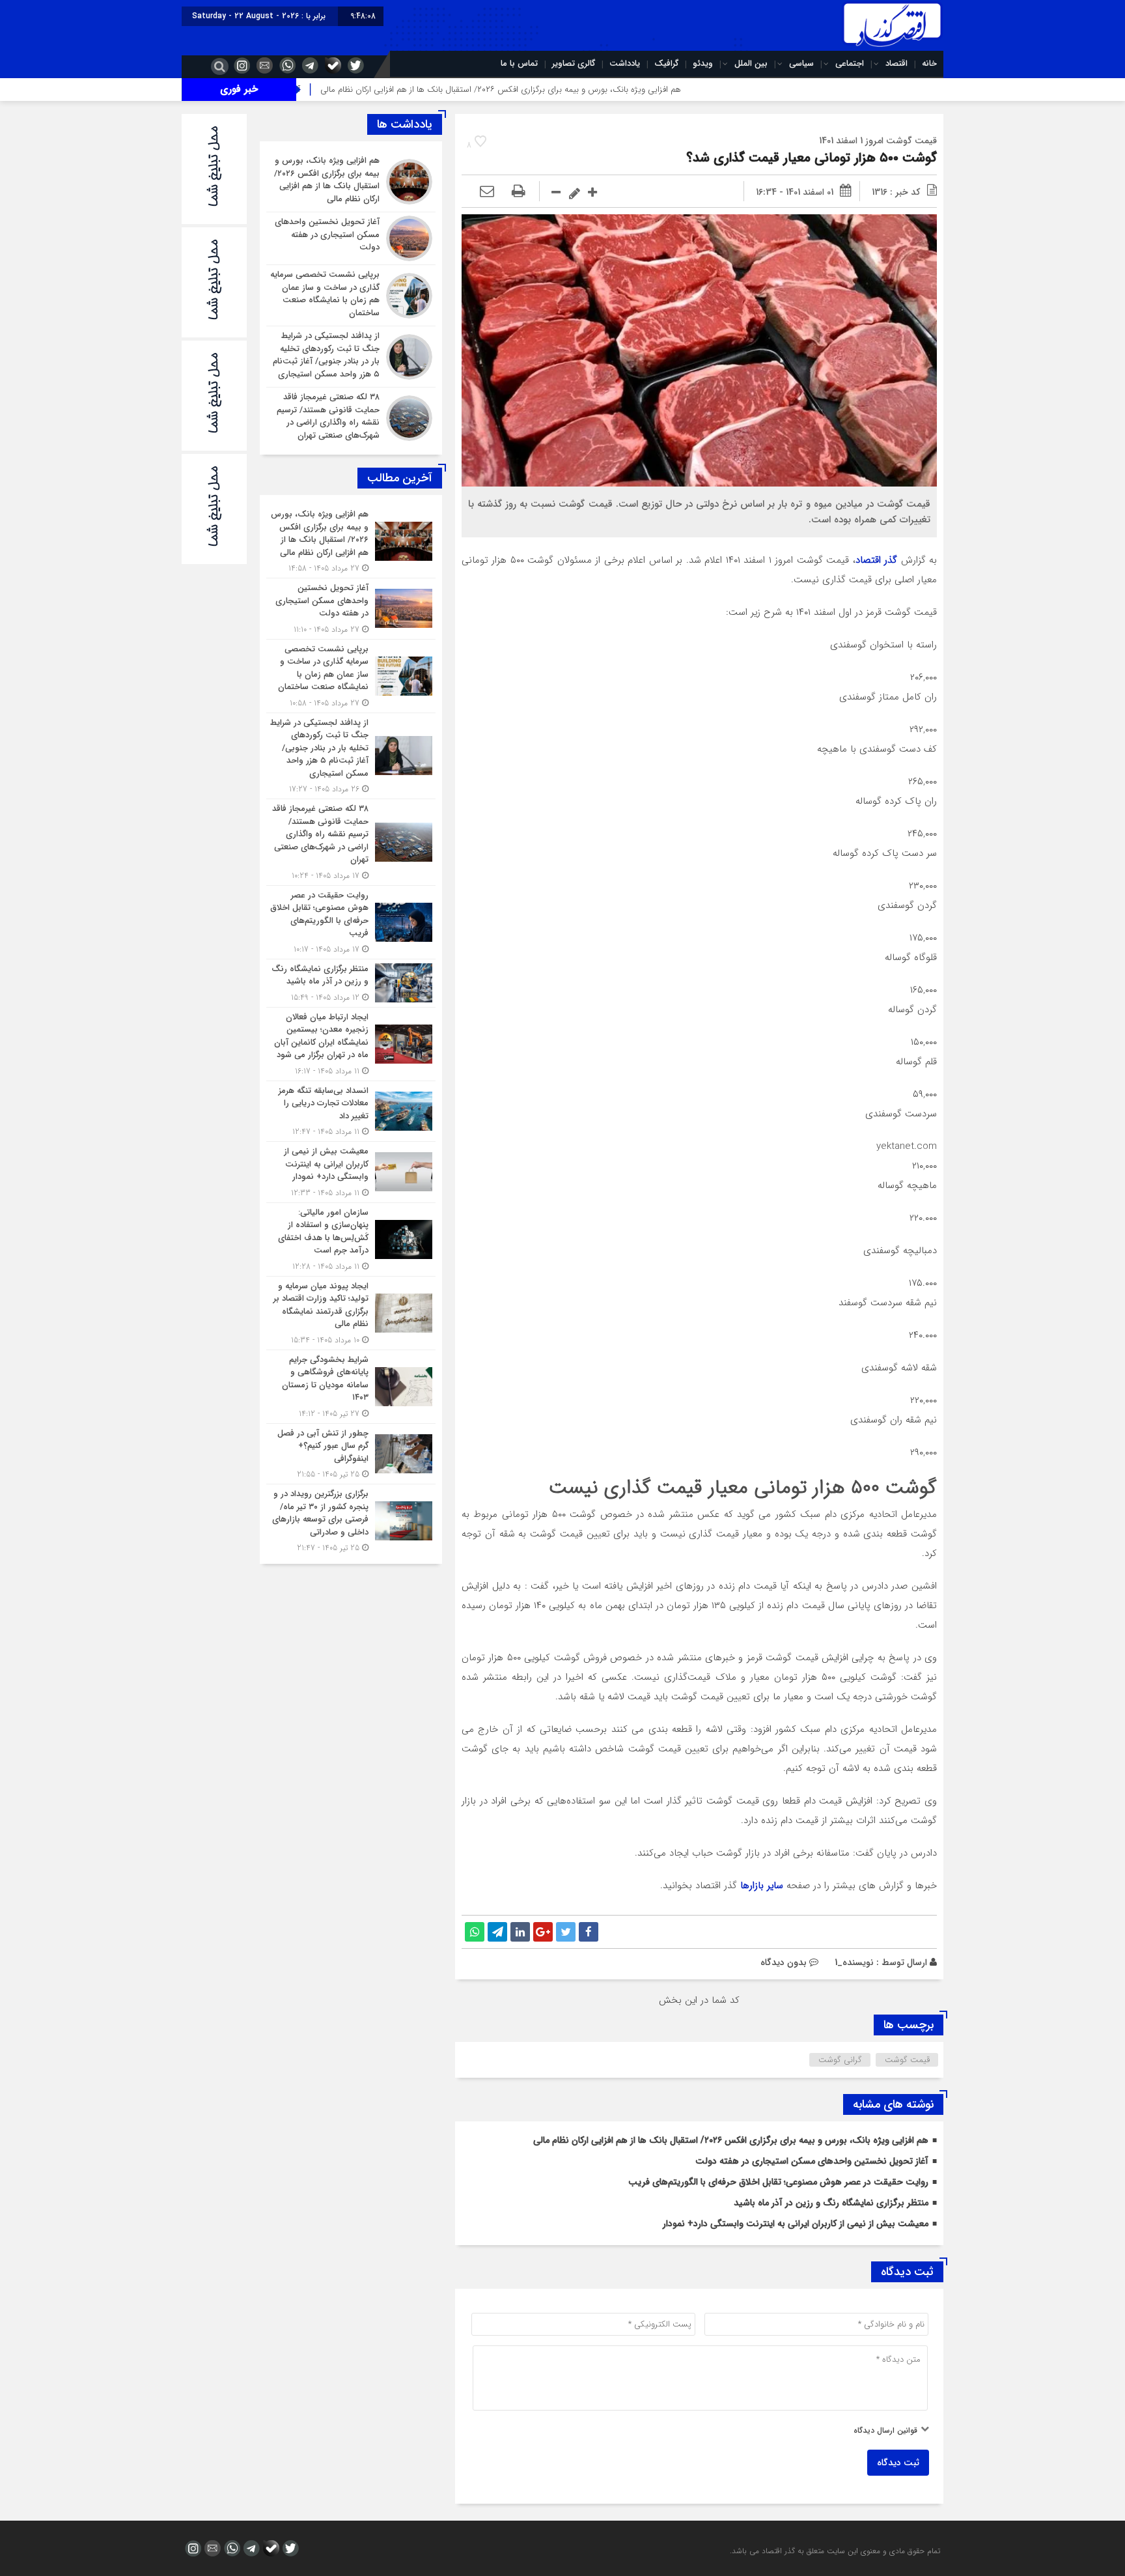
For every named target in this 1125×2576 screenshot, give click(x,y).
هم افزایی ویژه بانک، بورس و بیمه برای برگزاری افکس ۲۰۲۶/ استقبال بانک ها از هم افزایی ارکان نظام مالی (602, 90)
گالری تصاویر (574, 64)
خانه (929, 64)
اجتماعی (850, 64)
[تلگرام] (309, 65)
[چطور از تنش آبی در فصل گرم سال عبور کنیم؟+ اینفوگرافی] (351, 1454)
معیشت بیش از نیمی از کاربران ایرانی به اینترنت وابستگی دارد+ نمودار (796, 2224)
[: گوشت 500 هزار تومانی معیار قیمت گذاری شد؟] (487, 192)
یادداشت (625, 64)
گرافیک (666, 64)
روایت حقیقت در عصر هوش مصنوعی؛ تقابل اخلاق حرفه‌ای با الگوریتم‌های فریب (778, 2182)
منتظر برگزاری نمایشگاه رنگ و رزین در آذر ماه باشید (831, 2203)
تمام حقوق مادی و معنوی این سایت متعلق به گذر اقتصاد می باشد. (835, 2551)
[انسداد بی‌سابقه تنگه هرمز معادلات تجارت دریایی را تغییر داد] (351, 1111)
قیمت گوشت (907, 2060)
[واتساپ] (286, 65)
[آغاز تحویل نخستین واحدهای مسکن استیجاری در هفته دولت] (351, 238)
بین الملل (751, 64)
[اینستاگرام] (240, 65)
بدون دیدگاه (784, 1962)
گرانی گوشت (840, 2060)
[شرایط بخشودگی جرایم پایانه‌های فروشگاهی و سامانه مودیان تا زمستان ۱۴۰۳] (351, 1387)
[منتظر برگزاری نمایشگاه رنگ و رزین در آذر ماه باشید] (351, 983)
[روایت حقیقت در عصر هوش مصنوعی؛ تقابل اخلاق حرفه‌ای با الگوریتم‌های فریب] (351, 922)
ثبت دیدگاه (898, 2463)
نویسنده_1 (854, 1962)
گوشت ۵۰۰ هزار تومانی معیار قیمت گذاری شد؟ (812, 158)
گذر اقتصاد (876, 560)
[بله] (331, 65)
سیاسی (801, 64)
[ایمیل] (263, 65)
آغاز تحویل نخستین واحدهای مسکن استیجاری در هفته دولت (812, 2161)
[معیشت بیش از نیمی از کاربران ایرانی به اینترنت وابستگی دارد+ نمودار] (351, 1172)
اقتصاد (896, 64)
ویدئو (703, 64)
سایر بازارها (762, 1886)
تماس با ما (519, 64)
